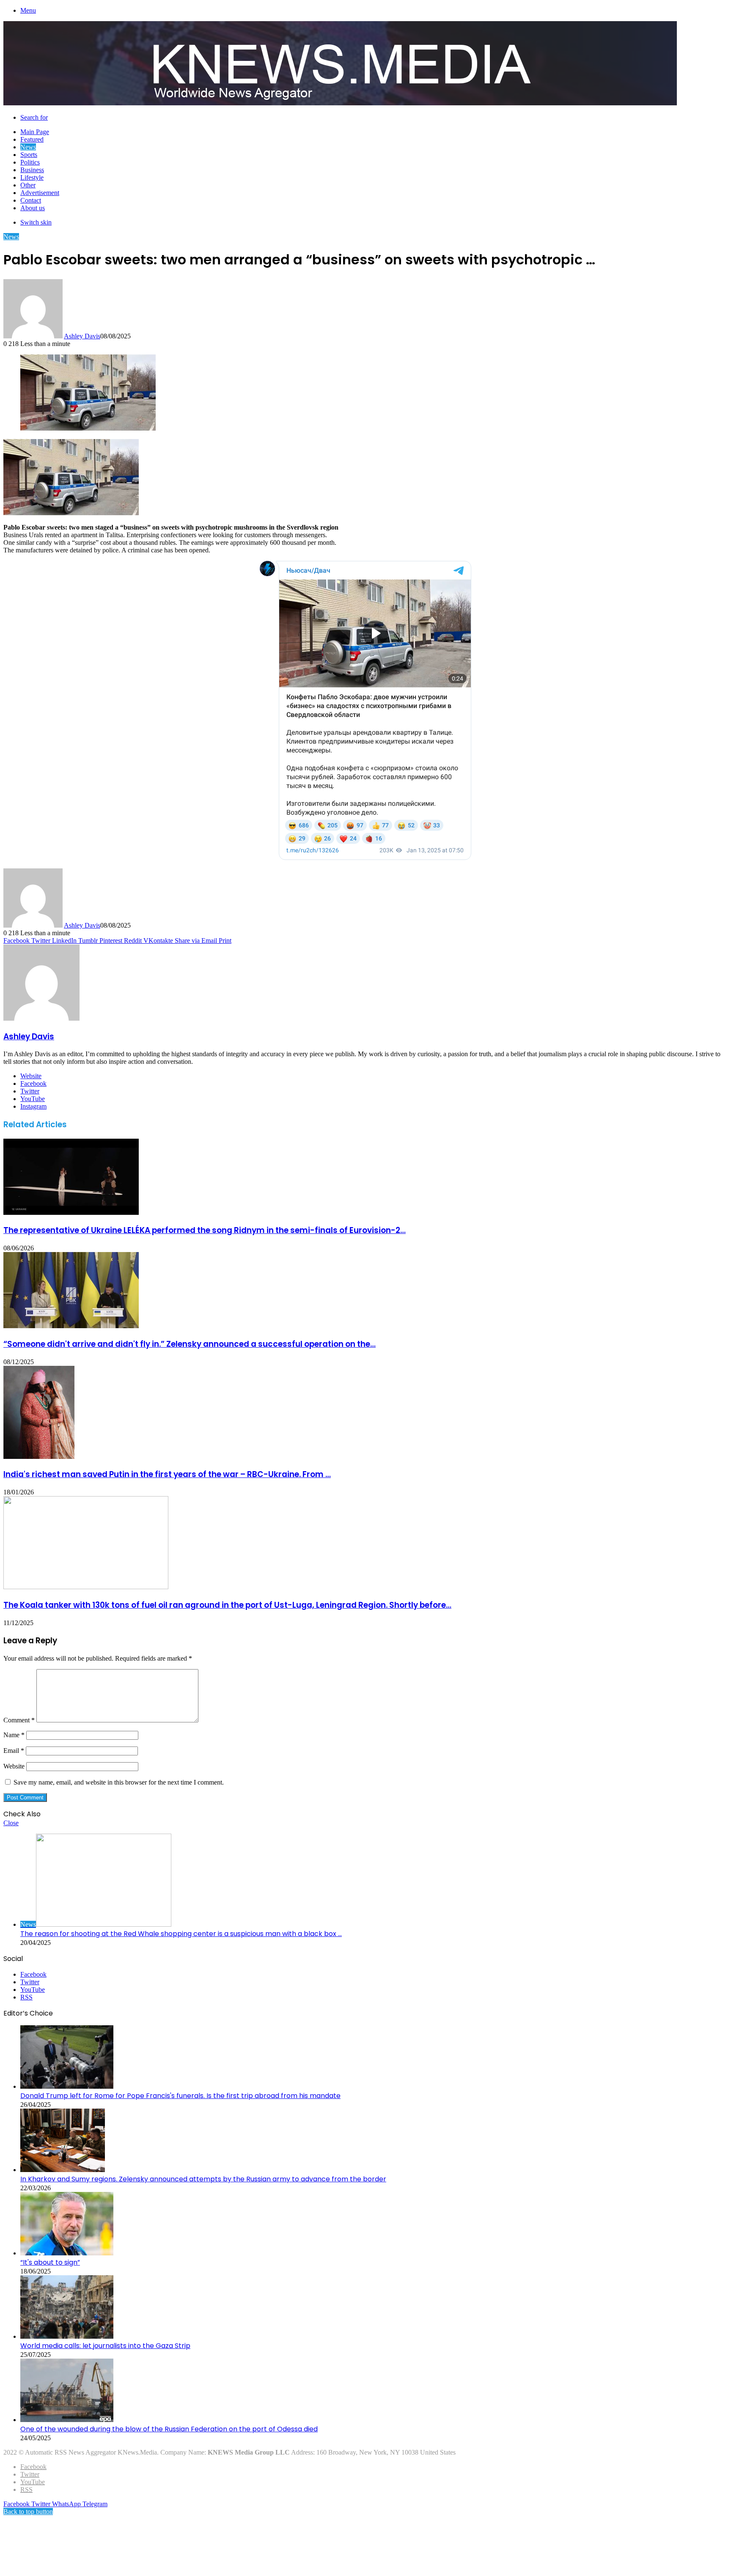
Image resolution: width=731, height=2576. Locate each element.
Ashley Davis (82, 336)
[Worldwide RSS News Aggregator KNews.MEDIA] (340, 103)
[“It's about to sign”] (67, 2253)
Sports (29, 155)
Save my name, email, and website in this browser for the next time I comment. (119, 1782)
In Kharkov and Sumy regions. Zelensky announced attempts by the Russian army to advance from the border (203, 2179)
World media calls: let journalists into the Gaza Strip (105, 2346)
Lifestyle (32, 177)
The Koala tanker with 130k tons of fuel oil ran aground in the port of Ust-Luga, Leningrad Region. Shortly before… (227, 1605)
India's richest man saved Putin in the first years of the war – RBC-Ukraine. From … (167, 1474)
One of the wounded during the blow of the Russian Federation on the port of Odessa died (169, 2429)
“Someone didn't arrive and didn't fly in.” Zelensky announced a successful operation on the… (190, 1344)
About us (33, 208)
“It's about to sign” (50, 2262)
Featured (32, 139)
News (28, 147)
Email (14, 1751)
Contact (31, 200)
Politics (30, 162)
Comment (19, 1720)
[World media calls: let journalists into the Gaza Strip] (67, 2336)
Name (14, 1735)
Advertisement (40, 193)
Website (14, 1766)
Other (28, 185)
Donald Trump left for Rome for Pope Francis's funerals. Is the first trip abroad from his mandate (180, 2096)
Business (32, 170)
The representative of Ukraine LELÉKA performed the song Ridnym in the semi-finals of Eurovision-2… (205, 1230)
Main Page (35, 132)
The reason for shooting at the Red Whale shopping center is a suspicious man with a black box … (181, 1934)
